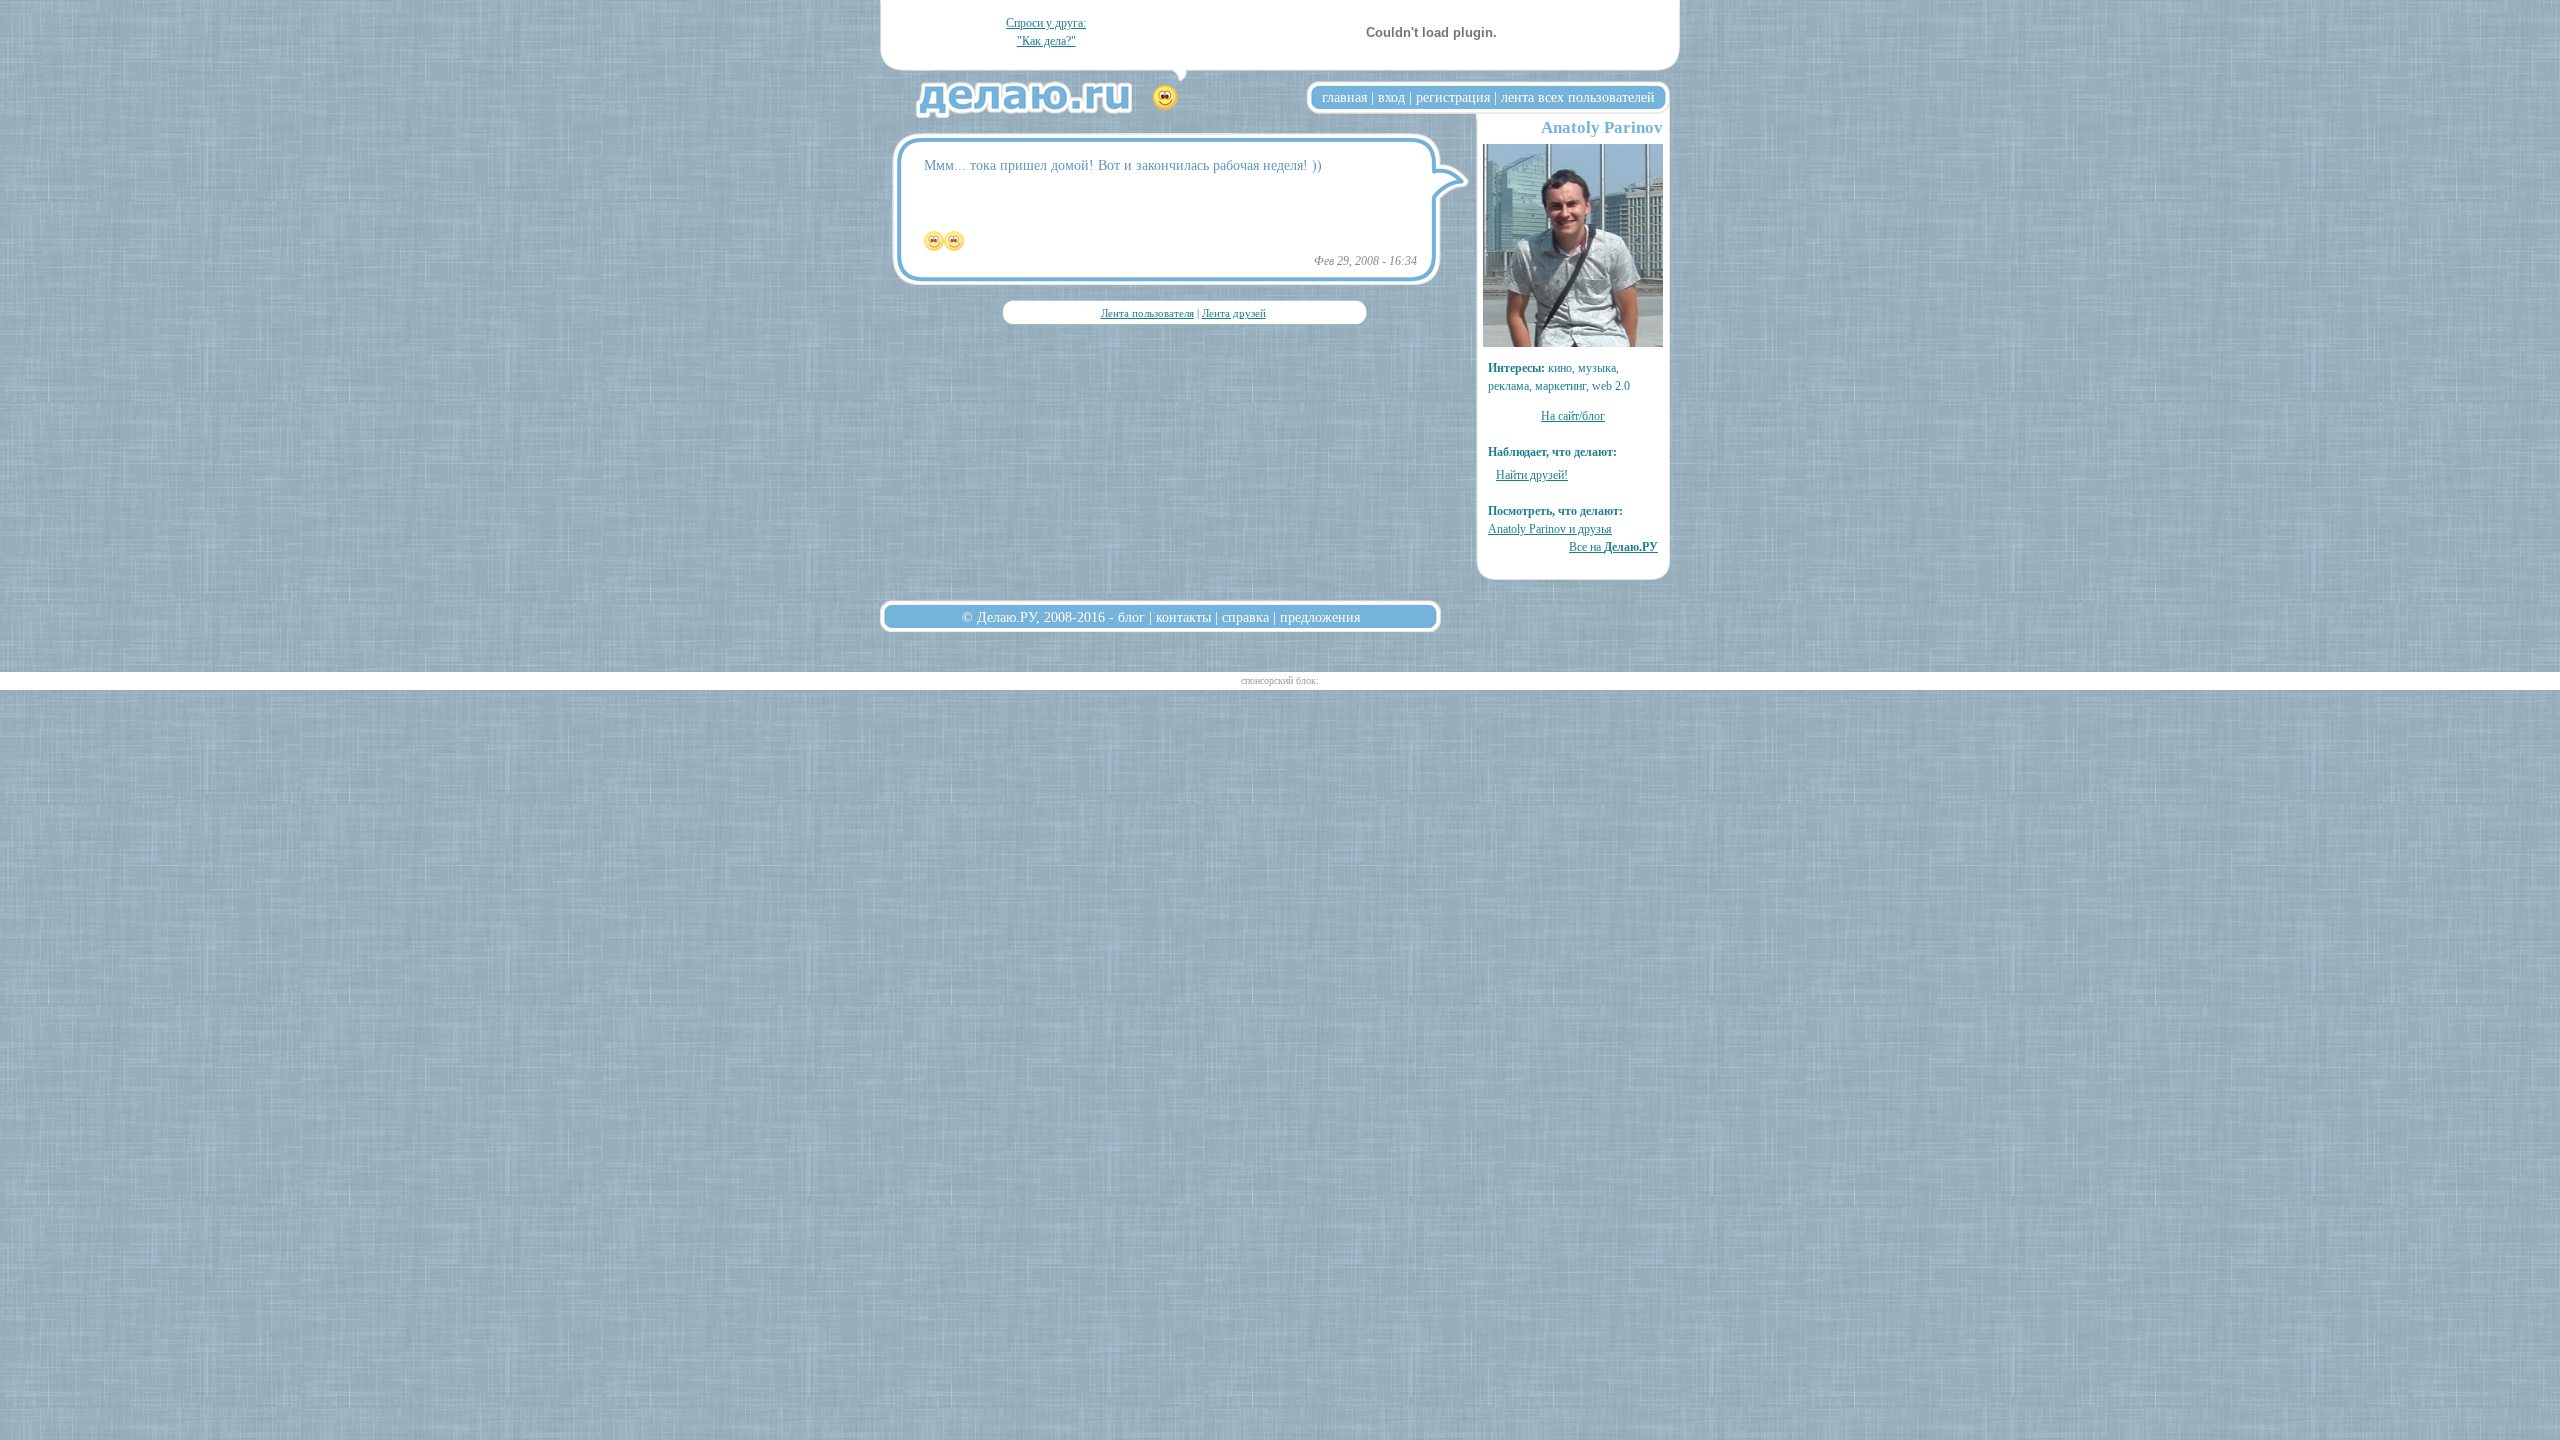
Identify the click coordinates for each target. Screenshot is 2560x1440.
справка (1245, 617)
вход (1391, 97)
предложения (1320, 617)
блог (1131, 617)
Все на (1613, 547)
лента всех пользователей (1578, 97)
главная (1344, 97)
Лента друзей (1234, 313)
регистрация (1453, 97)
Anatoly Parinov (1602, 127)
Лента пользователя (1147, 313)
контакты (1183, 617)
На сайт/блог (1573, 416)
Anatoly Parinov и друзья (1550, 529)
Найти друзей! (1532, 475)
